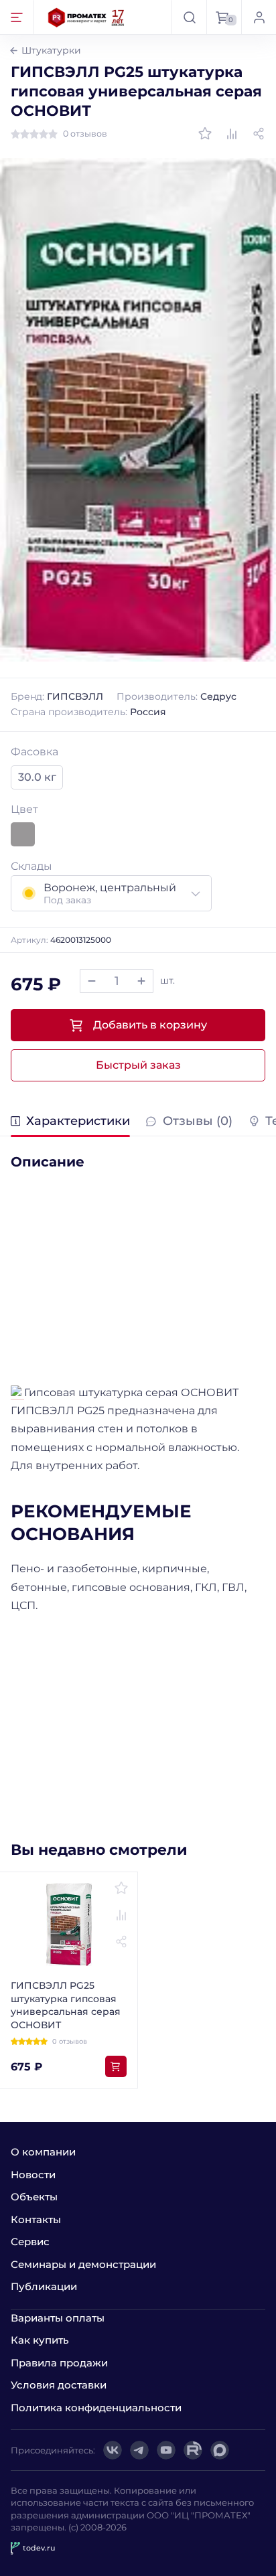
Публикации (44, 2286)
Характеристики (78, 1122)
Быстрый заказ (138, 1065)
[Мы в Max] (220, 2450)
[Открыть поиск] (189, 17)
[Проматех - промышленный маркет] (86, 17)
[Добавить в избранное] (205, 134)
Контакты (36, 2219)
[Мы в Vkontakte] (113, 2450)
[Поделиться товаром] (259, 134)
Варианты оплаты (58, 2318)
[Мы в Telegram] (139, 2450)
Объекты (34, 2197)
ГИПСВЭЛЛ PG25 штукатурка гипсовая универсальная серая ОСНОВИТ (66, 2005)
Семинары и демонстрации (83, 2264)
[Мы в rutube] (193, 2450)
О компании (43, 2152)
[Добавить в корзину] (116, 2066)
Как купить (40, 2340)
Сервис (30, 2242)
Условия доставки (59, 2385)
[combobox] (111, 893)
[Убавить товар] (92, 981)
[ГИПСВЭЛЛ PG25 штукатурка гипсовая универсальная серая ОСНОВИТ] (138, 409)
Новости (33, 2175)
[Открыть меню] (17, 17)
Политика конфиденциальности (96, 2408)
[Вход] (259, 17)
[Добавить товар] (141, 981)
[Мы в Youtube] (166, 2450)
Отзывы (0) (197, 1122)
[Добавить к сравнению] (232, 134)
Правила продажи (59, 2363)
